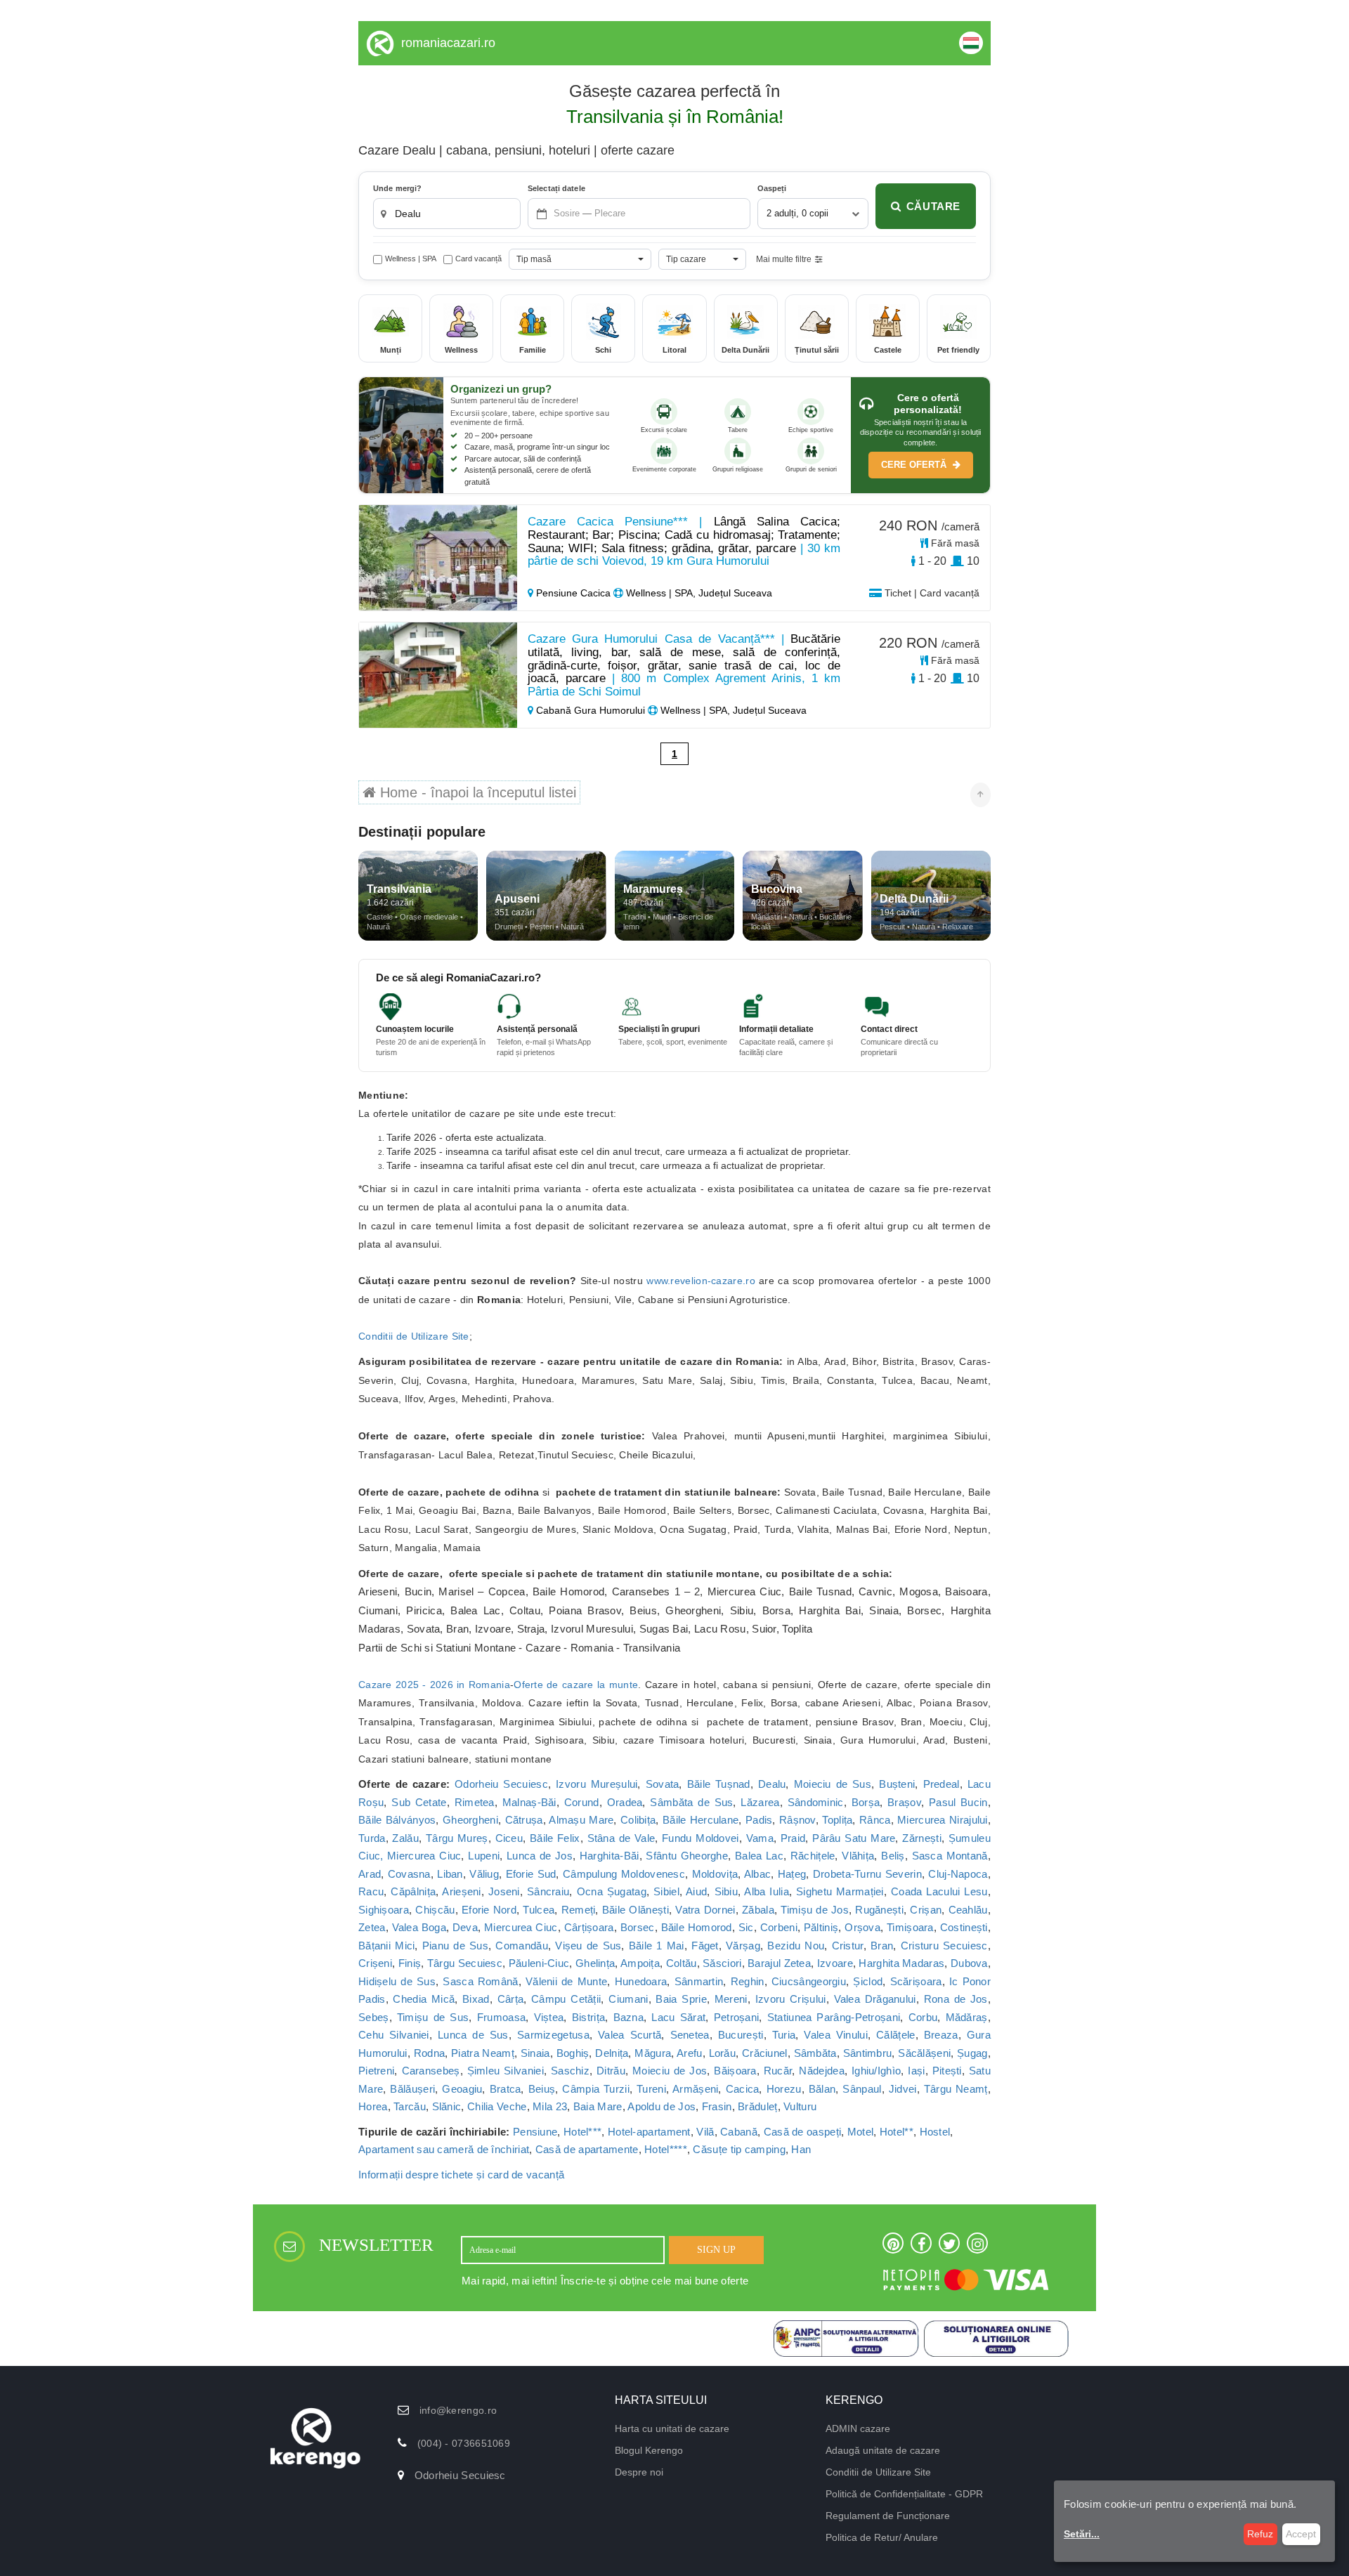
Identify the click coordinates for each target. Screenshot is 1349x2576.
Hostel (935, 2132)
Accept (1301, 2534)
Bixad (476, 1999)
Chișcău (435, 1910)
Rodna (430, 2053)
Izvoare (835, 1963)
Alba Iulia (767, 1891)
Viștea (549, 2017)
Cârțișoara (589, 1927)
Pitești (947, 2071)
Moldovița (715, 1874)
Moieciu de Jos (670, 2071)
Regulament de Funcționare (888, 2516)
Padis (759, 1820)
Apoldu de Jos (662, 2106)
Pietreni (376, 2071)
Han (801, 2149)
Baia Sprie (681, 1999)
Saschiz (570, 2071)
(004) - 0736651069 (464, 2443)
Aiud (696, 1891)
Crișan (926, 1910)
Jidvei (903, 2089)
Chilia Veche (497, 2106)
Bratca (506, 2089)
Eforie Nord (489, 1910)
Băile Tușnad (719, 1784)
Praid (793, 1838)
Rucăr (778, 2071)
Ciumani (628, 1999)
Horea (373, 2106)
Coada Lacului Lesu (939, 1891)
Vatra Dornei (705, 1910)
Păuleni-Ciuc (539, 1963)
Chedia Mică (424, 1999)
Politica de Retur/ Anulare (882, 2537)
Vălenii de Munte (566, 1981)
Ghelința (595, 1963)
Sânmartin (699, 1981)
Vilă (705, 2132)
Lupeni (484, 1856)
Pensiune (535, 2132)
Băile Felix (555, 1838)
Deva (465, 1927)
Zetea (372, 1927)
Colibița (638, 1820)
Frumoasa (501, 2017)
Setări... (1082, 2534)
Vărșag (743, 1946)
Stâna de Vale (621, 1838)
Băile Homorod (697, 1927)
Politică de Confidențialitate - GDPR (904, 2494)
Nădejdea (821, 2071)
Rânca (875, 1820)
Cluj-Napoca (958, 1874)
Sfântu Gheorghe (687, 1856)
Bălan (822, 2089)
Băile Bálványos (397, 1820)
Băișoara (735, 2071)
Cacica (743, 2089)
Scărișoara (916, 1981)
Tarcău (410, 2106)
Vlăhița (858, 1856)
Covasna (409, 1874)
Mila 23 (550, 2106)
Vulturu (800, 2106)
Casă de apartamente (587, 2149)
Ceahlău (968, 1910)
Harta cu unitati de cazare (672, 2428)
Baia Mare (598, 2106)
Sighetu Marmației (840, 1891)
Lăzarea (760, 1802)
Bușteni (897, 1784)
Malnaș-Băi (529, 1802)
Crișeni (375, 1963)
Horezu (784, 2089)
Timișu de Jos (815, 1910)
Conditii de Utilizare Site (414, 1336)
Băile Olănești (636, 1910)
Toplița (837, 1820)
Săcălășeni (924, 2053)
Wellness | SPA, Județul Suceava (698, 593)
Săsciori (722, 1963)
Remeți (579, 1910)
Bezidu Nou (796, 1946)
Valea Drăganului (875, 1999)
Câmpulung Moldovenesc (624, 1874)
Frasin (717, 2106)
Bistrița (588, 2017)
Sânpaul (862, 2089)
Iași (916, 2071)
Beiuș (542, 2089)
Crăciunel (765, 2053)
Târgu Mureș (457, 1838)
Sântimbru (868, 2053)
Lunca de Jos (540, 1856)
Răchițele (813, 1856)
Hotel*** (582, 2132)
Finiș (410, 1963)
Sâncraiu (548, 1891)
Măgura (653, 2053)
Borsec (638, 1927)
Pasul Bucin (958, 1802)
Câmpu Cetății (566, 1999)
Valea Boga (419, 1927)
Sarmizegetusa (553, 2035)
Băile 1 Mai (657, 1946)
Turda (372, 1838)
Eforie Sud (531, 1874)
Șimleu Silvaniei (506, 2071)
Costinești (964, 1927)
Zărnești (921, 1838)
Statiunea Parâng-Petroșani (834, 2017)
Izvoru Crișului (791, 1999)
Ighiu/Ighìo (876, 2071)
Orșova (862, 1927)
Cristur (848, 1946)
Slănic (447, 2106)
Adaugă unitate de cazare (883, 2450)
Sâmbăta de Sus (691, 1802)
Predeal (941, 1784)
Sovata (663, 1784)
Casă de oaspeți (803, 2132)
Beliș (893, 1856)
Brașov (904, 1802)
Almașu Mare (581, 1820)
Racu (371, 1891)
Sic (746, 1927)
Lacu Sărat (678, 2017)
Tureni (651, 2089)
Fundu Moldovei (700, 1838)
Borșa (866, 1802)
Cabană (739, 2132)
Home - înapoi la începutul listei (476, 792)
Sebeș (374, 2017)
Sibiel (666, 1891)
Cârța (511, 1999)
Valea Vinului (836, 2035)
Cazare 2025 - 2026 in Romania (434, 1685)
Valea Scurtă (630, 2035)
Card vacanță (478, 259)
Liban (450, 1874)
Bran (882, 1946)
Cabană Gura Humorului (591, 710)
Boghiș (573, 2053)
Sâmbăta (815, 2053)
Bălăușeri (412, 2089)
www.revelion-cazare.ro (701, 1281)
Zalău (405, 1838)
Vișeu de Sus (588, 1946)
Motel (861, 2132)
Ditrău (611, 2071)
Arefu (690, 2053)
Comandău (521, 1946)
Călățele (895, 2035)
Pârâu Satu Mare (854, 1838)
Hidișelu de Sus (397, 1981)
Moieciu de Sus (833, 1784)
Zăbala (758, 1910)
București (741, 2035)
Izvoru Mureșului (597, 1784)
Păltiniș (821, 1927)
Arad (370, 1874)
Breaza (941, 2035)
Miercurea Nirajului (943, 1820)
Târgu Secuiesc (465, 1963)
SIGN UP (716, 2250)
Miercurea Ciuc (521, 1927)
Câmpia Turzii (596, 2089)
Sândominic (816, 1802)
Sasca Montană (950, 1856)
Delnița (612, 2053)
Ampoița (640, 1963)
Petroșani (737, 2017)
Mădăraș (967, 2017)
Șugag (972, 2053)
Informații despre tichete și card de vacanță (461, 2175)
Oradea (625, 1802)
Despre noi (639, 2472)
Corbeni (779, 1927)
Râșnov (797, 1820)
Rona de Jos (956, 1999)
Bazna (629, 2017)
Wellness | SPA (411, 259)
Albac (758, 1874)
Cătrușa (524, 1820)
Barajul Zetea (779, 1963)
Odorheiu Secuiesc (501, 1784)
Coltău (682, 1963)
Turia (784, 2035)
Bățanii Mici (386, 1946)
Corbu (923, 2017)
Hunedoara (641, 1981)
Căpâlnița (413, 1891)
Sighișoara (384, 1910)
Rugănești (879, 1910)
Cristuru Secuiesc (944, 1946)
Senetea (690, 2035)
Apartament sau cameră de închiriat (444, 2149)
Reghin (748, 1981)
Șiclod (868, 1981)
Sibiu (726, 1891)
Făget (705, 1946)
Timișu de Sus (433, 2017)
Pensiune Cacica (573, 593)
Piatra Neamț (483, 2053)
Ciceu (509, 1838)
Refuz (1260, 2534)
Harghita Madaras (901, 1963)
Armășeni (695, 2089)
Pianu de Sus (455, 1946)
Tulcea (539, 1910)
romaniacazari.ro (448, 43)
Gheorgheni (470, 1820)
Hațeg (792, 1874)
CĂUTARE (933, 206)
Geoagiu (462, 2089)
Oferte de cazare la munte (576, 1685)
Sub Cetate (419, 1802)
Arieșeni (461, 1891)
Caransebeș (431, 2071)
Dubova (969, 1963)
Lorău (723, 2053)
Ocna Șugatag (612, 1891)
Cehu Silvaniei (394, 2035)
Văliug (484, 1874)
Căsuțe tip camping (739, 2149)
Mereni (731, 1999)
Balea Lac (759, 1856)
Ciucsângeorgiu (809, 1981)
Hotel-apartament (649, 2132)
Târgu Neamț (956, 2089)
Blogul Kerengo (649, 2450)
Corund (582, 1802)
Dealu (772, 1784)
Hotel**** (666, 2149)
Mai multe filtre (784, 259)
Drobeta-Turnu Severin (867, 1874)
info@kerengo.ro (458, 2410)
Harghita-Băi (610, 1856)
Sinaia (535, 2053)
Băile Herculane (700, 1820)
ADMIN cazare (858, 2428)
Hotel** (897, 2132)
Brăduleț (757, 2106)
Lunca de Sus (473, 2035)
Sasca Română (480, 1981)
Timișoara (910, 1927)
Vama (760, 1838)
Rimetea (475, 1802)
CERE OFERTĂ (915, 465)
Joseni (504, 1891)
